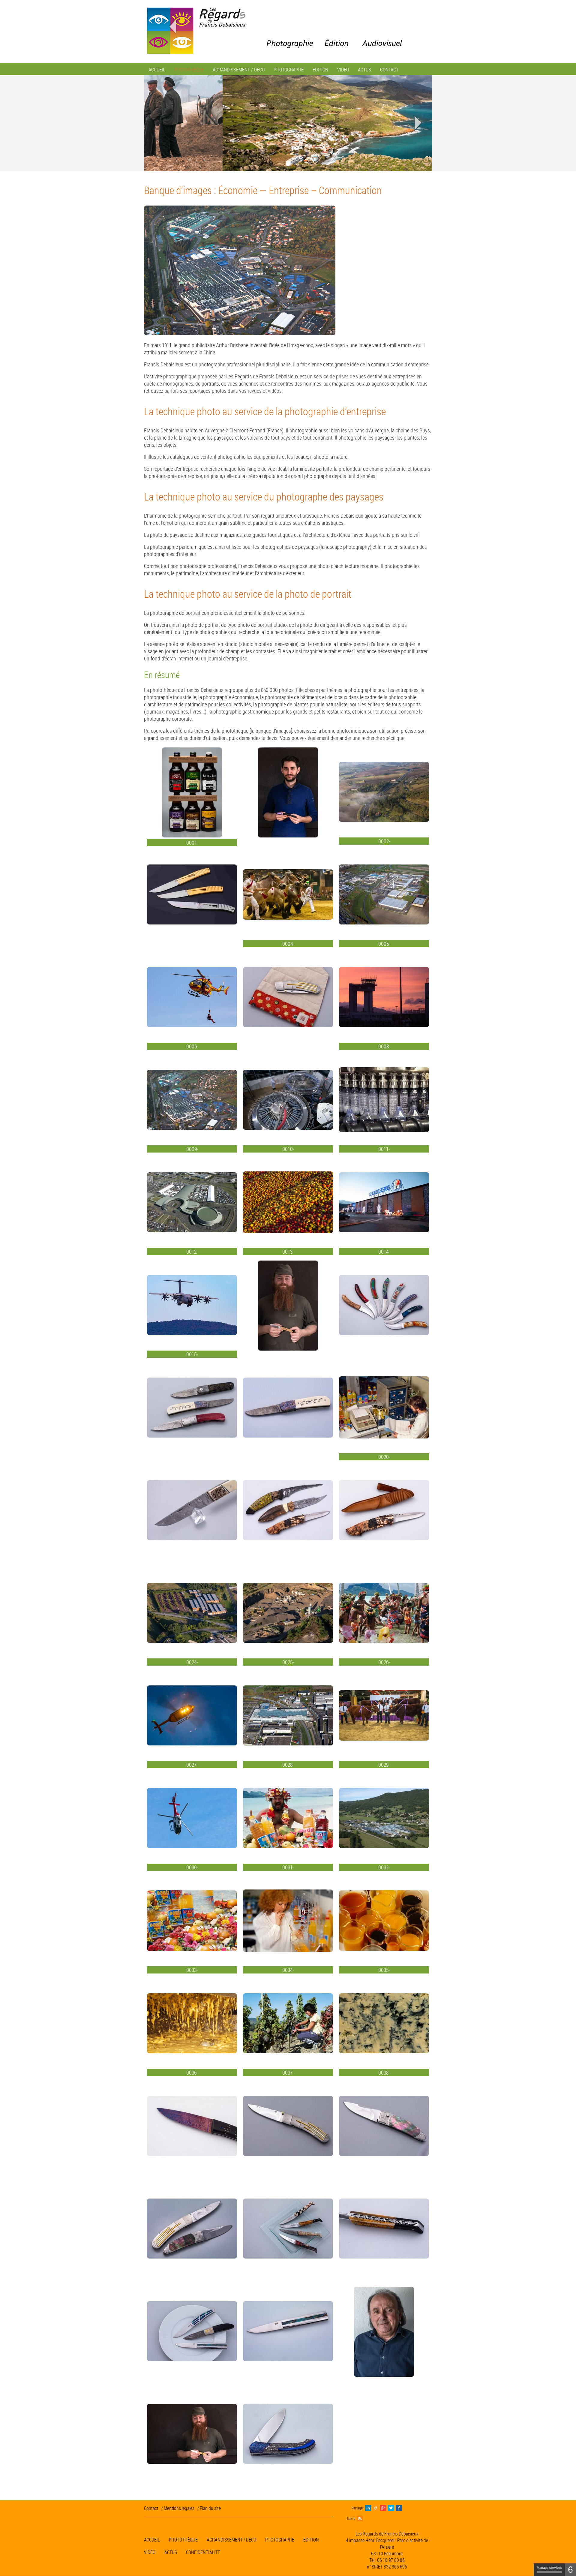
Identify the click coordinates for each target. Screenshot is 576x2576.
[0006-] (192, 998)
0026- (384, 1662)
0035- (384, 1970)
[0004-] (288, 895)
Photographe (280, 2540)
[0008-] (384, 998)
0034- (288, 1970)
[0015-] (192, 1306)
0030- (192, 1868)
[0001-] (192, 794)
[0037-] (288, 2024)
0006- (192, 1047)
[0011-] (384, 1101)
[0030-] (192, 1819)
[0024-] (192, 1614)
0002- (384, 841)
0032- (384, 1868)
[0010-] (288, 1101)
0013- (288, 1252)
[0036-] (192, 2024)
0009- (192, 1149)
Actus (171, 2553)
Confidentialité (203, 2553)
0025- (288, 1662)
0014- (384, 1252)
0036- (192, 2073)
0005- (384, 944)
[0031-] (288, 1819)
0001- (192, 843)
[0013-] (288, 1203)
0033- (192, 1970)
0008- (384, 1047)
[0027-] (192, 1716)
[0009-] (192, 1101)
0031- (288, 1868)
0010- (288, 1149)
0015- (192, 1354)
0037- (288, 2073)
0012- (192, 1252)
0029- (384, 1765)
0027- (192, 1765)
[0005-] (384, 895)
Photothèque (183, 2540)
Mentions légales (179, 2508)
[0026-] (384, 1614)
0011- (384, 1149)
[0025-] (288, 1614)
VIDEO (150, 2553)
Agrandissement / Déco (231, 2540)
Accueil (152, 2540)
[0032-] (384, 1819)
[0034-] (288, 1922)
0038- (384, 2073)
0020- (384, 1457)
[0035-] (384, 1922)
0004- (288, 944)
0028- (288, 1765)
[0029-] (384, 1716)
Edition (311, 2540)
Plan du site (210, 2508)
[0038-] (384, 2024)
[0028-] (288, 1716)
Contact (151, 2508)
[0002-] (384, 793)
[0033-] (192, 1922)
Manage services (549, 2568)
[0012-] (192, 1203)
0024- (192, 1662)
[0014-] (384, 1203)
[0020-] (384, 1408)
